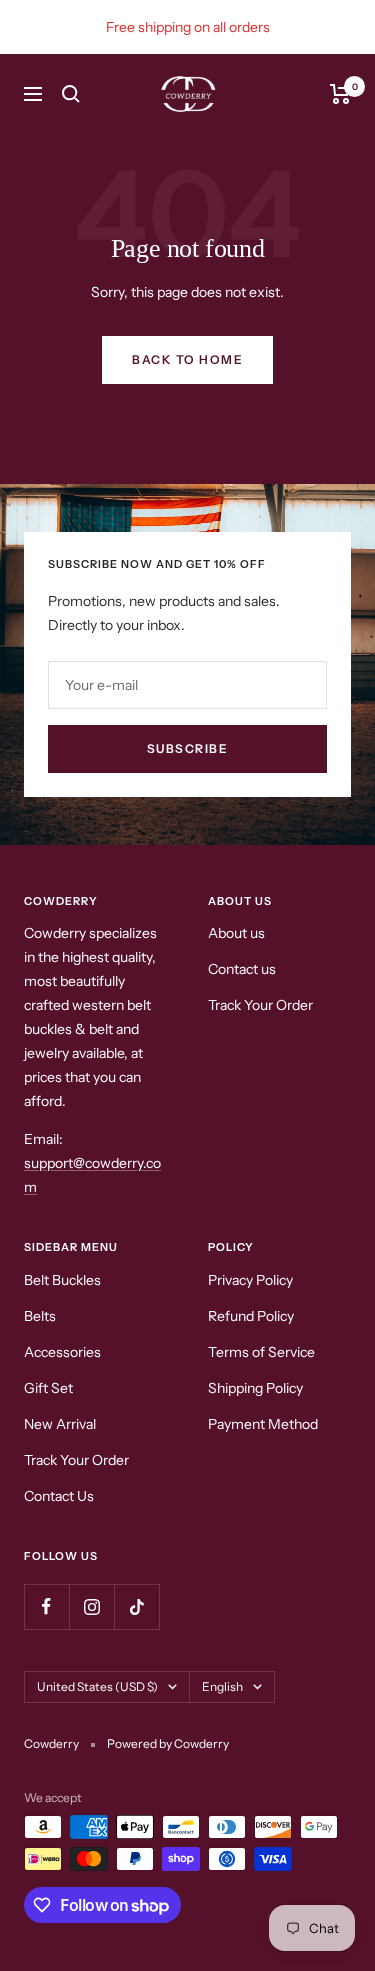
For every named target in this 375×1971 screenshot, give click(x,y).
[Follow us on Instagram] (91, 1606)
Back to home (187, 359)
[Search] (71, 94)
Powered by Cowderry (168, 1743)
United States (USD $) (97, 1686)
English (222, 1686)
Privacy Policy (250, 1280)
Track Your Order (260, 1005)
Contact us (242, 969)
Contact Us (59, 1496)
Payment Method (263, 1424)
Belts (40, 1316)
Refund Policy (251, 1316)
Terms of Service (261, 1352)
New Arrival (60, 1424)
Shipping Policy (255, 1388)
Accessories (62, 1352)
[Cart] (340, 94)
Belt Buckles (62, 1280)
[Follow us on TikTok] (136, 1606)
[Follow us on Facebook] (46, 1606)
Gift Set (48, 1388)
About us (236, 933)
